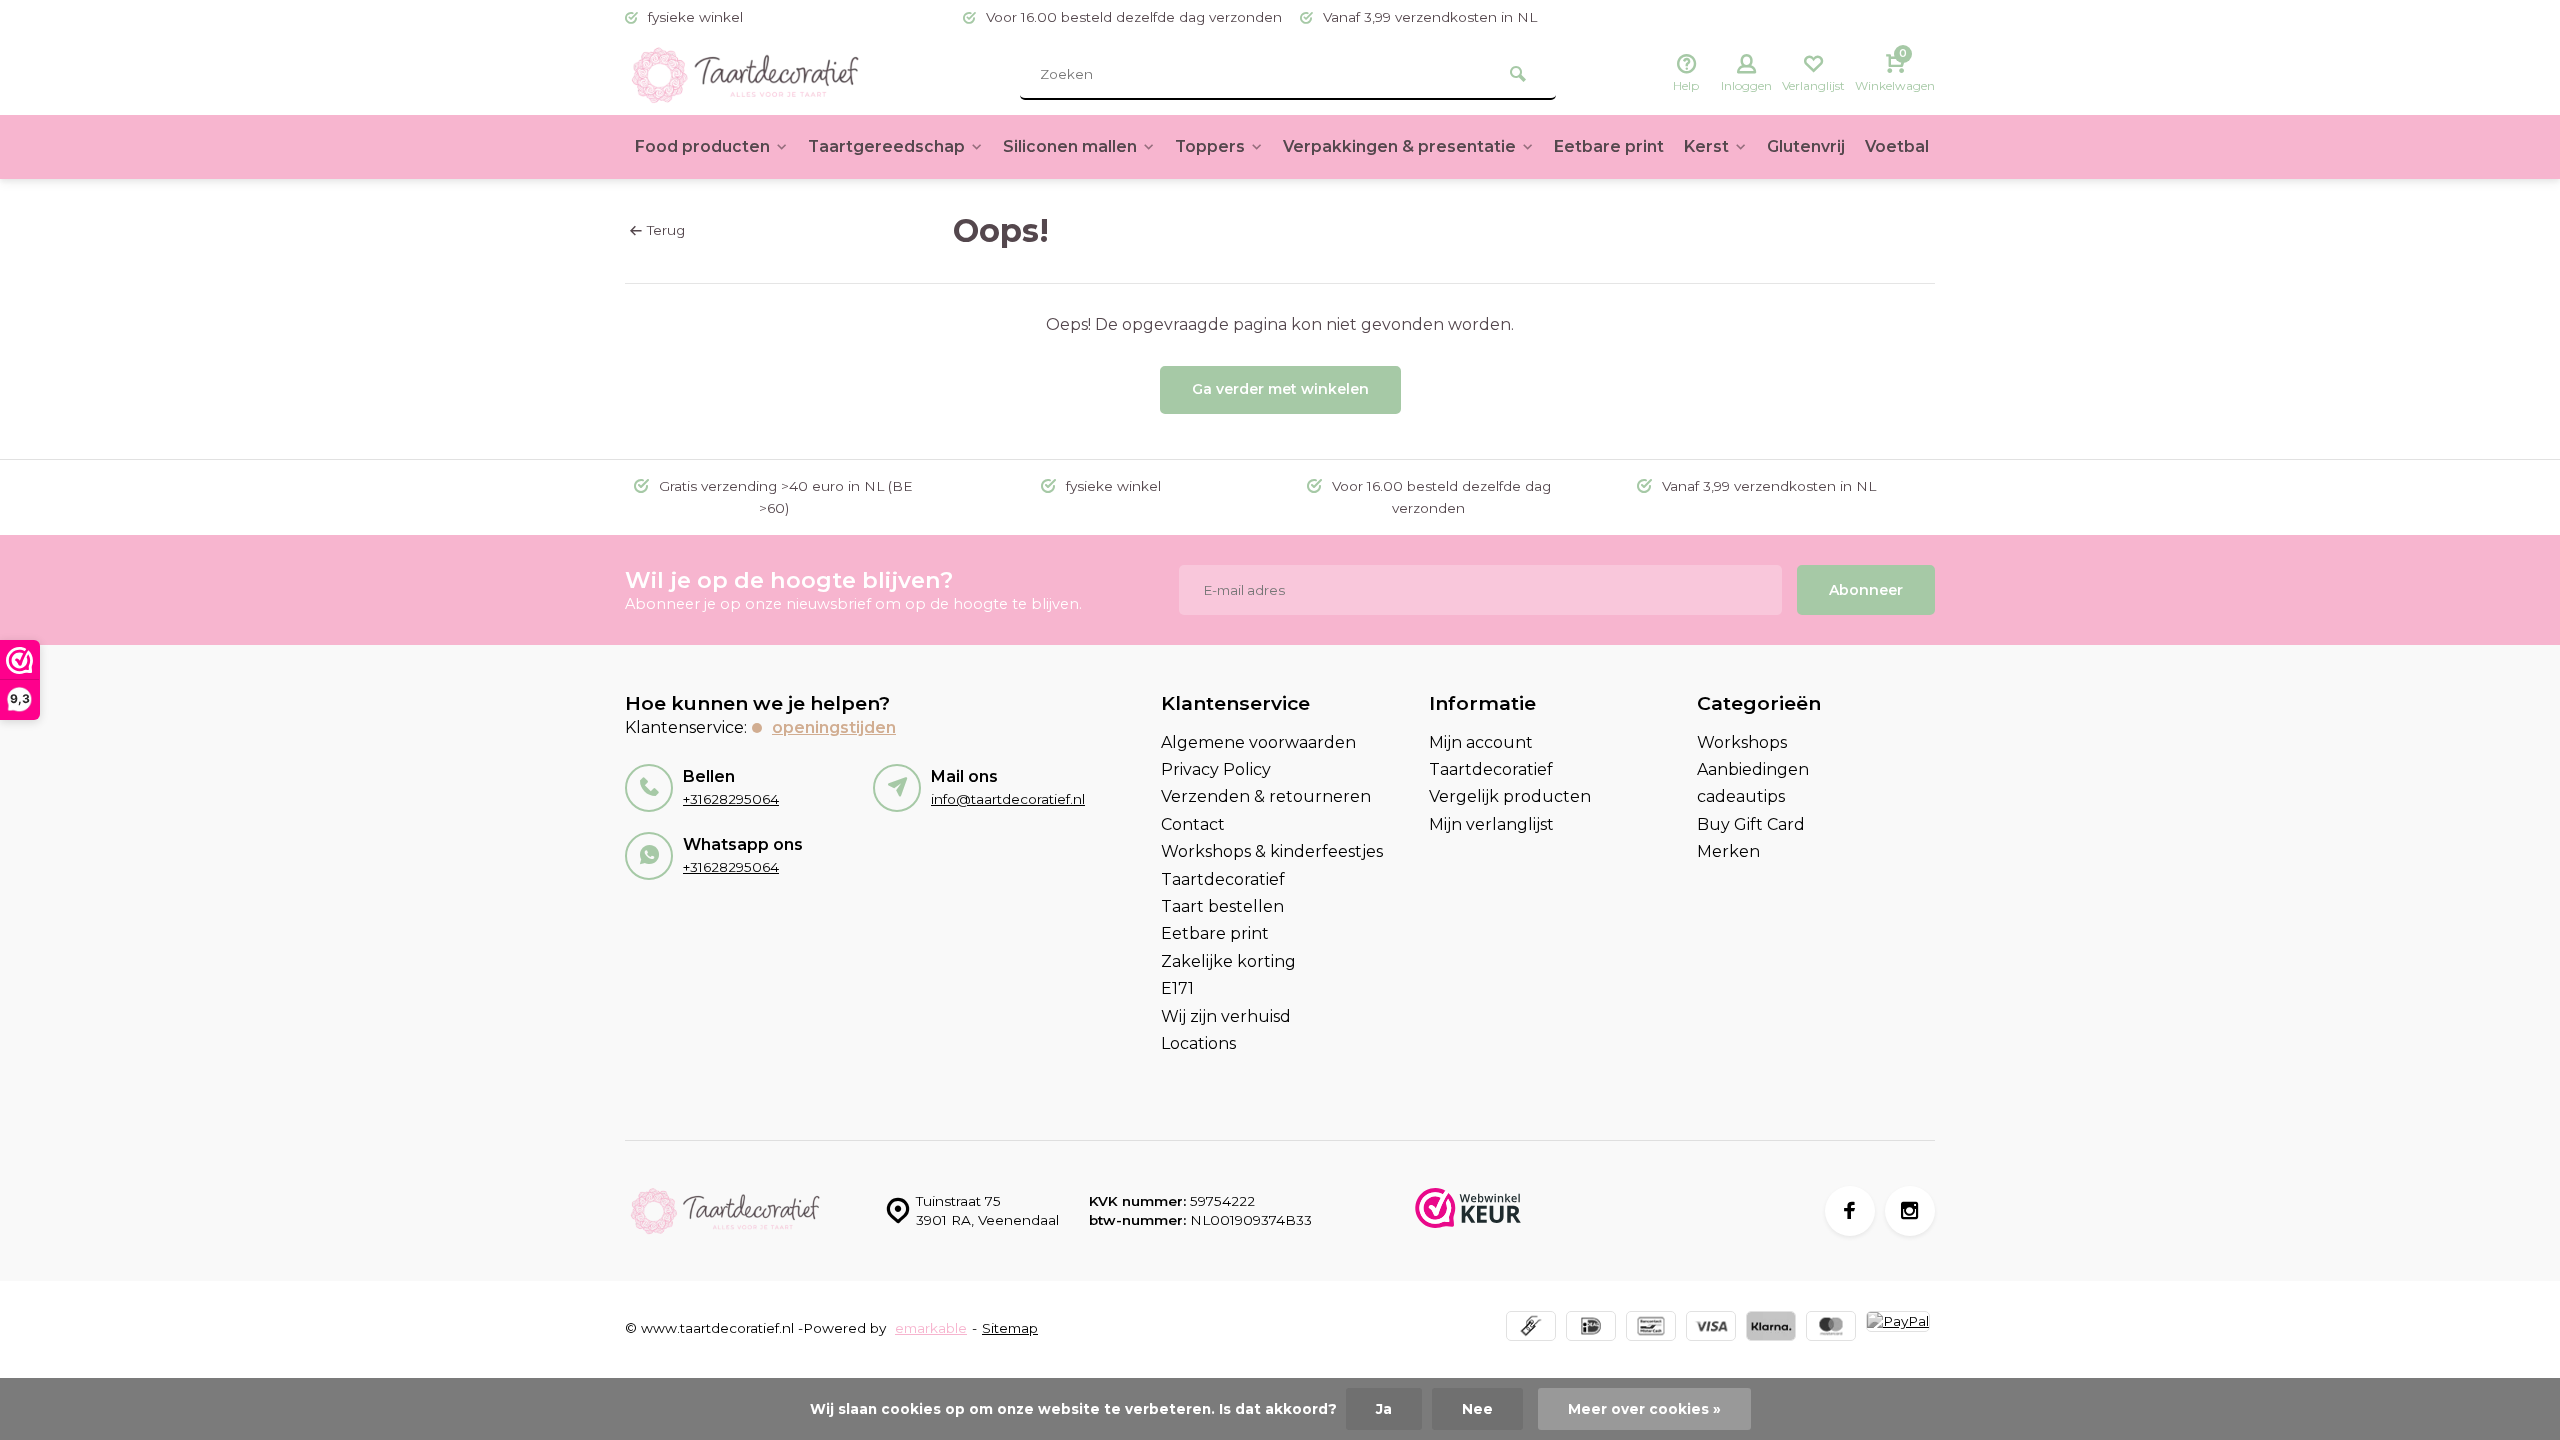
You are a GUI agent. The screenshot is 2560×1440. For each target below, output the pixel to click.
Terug (666, 230)
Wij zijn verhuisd (1226, 1016)
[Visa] (1711, 1328)
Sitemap (1010, 1328)
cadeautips (1741, 796)
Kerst (1706, 146)
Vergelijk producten (1510, 796)
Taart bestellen (1222, 906)
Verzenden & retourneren (1266, 796)
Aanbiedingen (1753, 769)
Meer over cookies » (1644, 1409)
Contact (1193, 824)
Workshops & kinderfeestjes (1272, 851)
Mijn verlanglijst (1491, 824)
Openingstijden (834, 727)
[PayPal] (1898, 1328)
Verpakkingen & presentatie (1399, 146)
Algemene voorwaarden (1258, 742)
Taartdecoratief (1223, 879)
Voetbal (1897, 146)
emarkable (931, 1328)
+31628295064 (731, 799)
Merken (1728, 851)
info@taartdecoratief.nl (1008, 799)
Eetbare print (1609, 146)
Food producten (702, 146)
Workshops (1742, 742)
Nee (1477, 1409)
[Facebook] (1850, 1211)
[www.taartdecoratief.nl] (745, 75)
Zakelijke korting (1228, 961)
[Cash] (1531, 1328)
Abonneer (1866, 590)
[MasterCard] (1831, 1328)
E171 (1177, 988)
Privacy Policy (1216, 769)
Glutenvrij (1806, 146)
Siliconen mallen (1070, 146)
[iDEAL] (1591, 1328)
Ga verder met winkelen (1280, 389)
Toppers (1210, 146)
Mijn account (1481, 742)
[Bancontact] (1651, 1328)
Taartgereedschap (886, 146)
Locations (1198, 1043)
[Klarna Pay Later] (1771, 1328)
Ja (1384, 1409)
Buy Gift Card (1751, 824)
